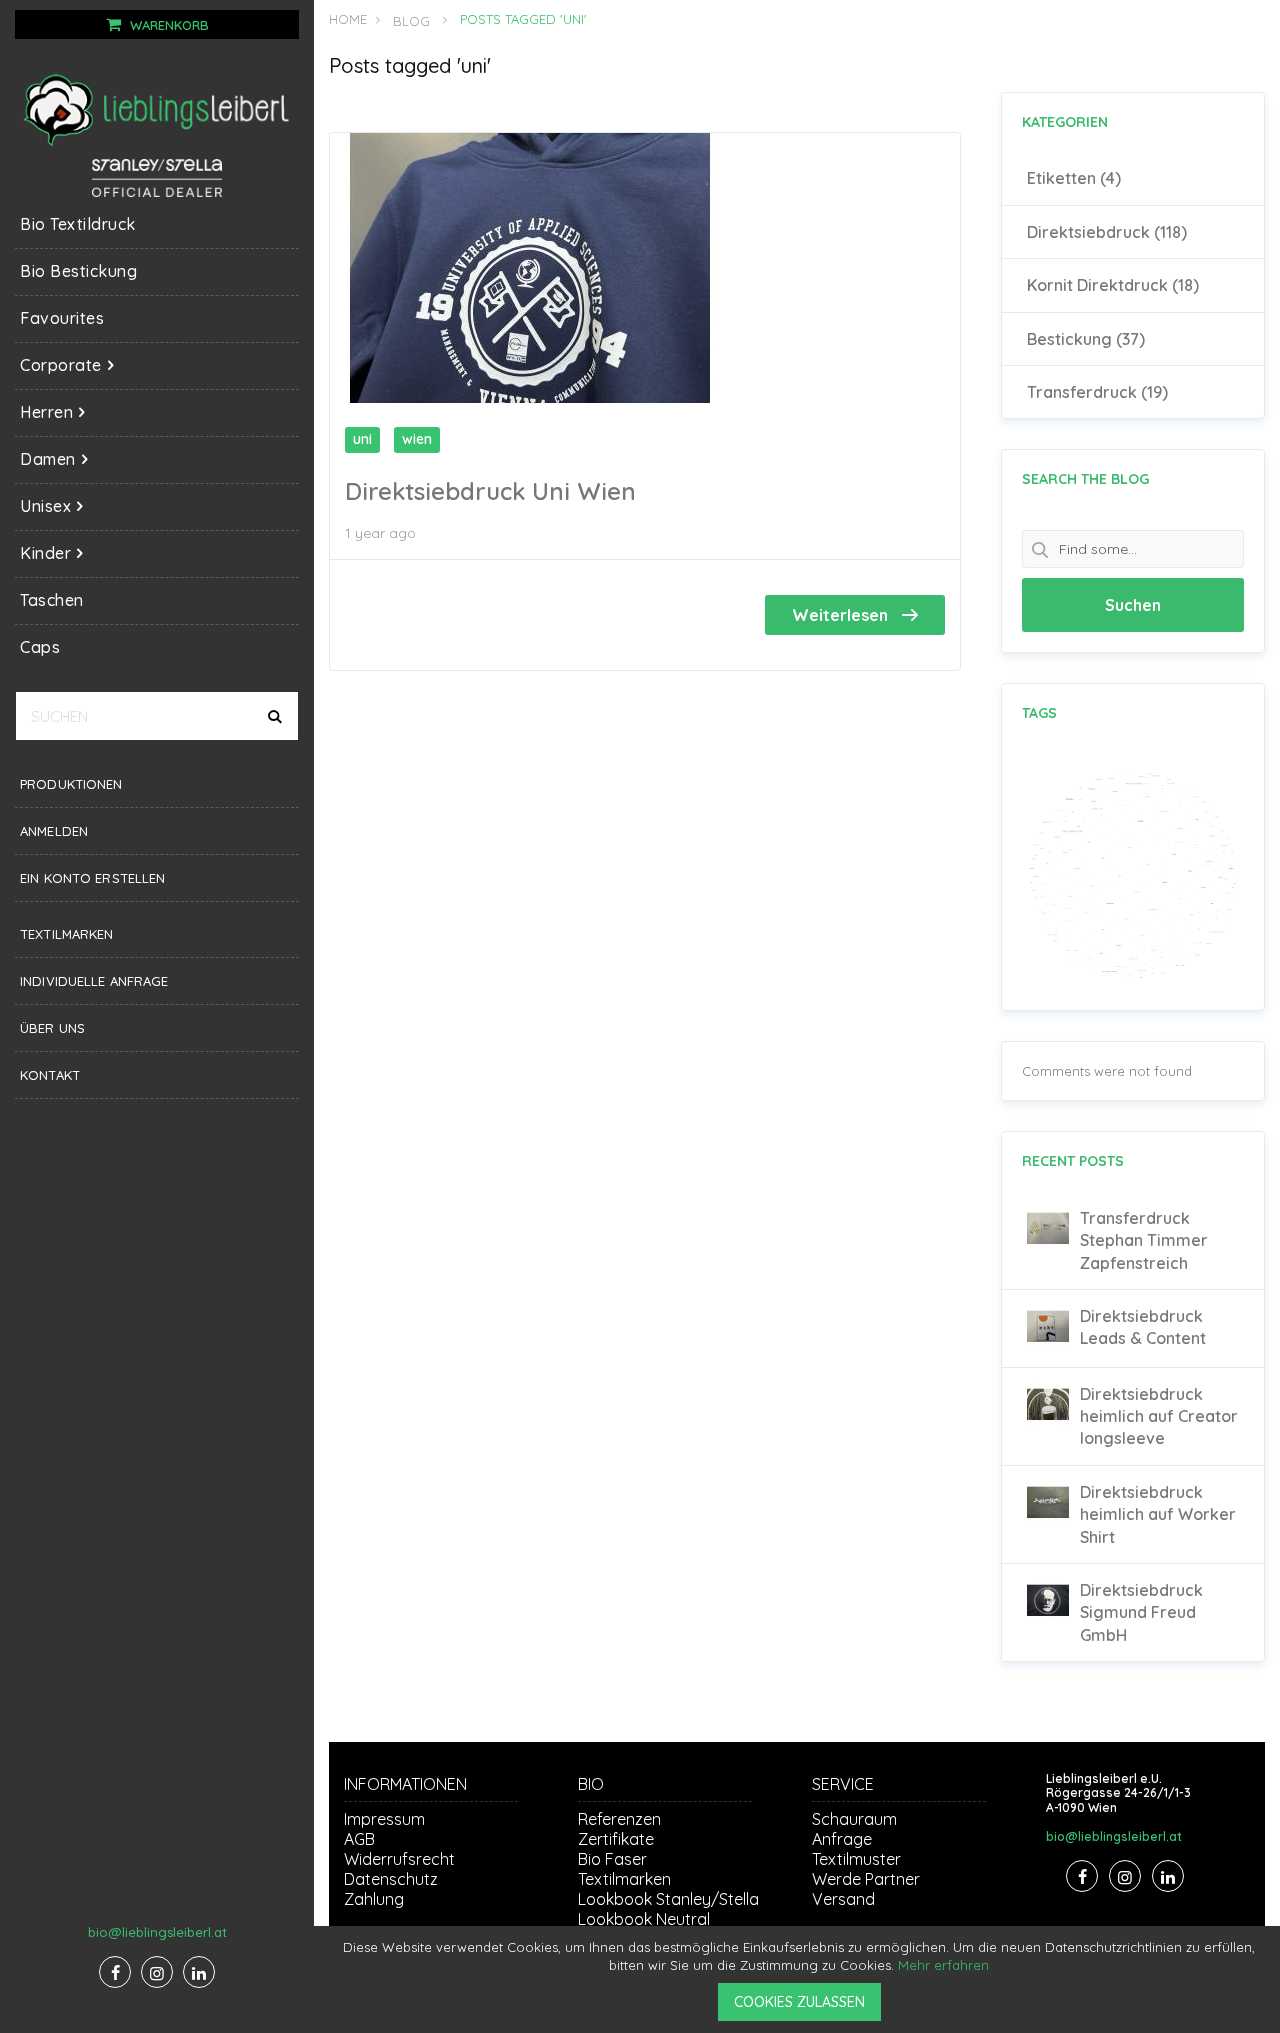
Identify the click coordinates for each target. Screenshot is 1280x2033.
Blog (411, 21)
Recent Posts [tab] (1073, 1161)
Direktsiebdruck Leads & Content (1143, 1327)
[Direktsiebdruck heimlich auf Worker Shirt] (1048, 1518)
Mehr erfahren (943, 1965)
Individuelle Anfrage (94, 981)
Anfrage (842, 1839)
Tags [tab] (1039, 713)
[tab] (1133, 285)
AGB (359, 1839)
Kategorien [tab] (1065, 122)
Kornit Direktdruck (1113, 285)
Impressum (384, 1819)
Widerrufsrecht (399, 1859)
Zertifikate (616, 1839)
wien (417, 439)
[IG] (157, 1972)
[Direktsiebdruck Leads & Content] (1048, 1342)
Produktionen (71, 784)
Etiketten (1074, 178)
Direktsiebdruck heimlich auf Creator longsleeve (1159, 1416)
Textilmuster (856, 1859)
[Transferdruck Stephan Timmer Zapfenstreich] (1048, 1244)
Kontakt (50, 1075)
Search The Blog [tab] (1085, 479)
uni (362, 439)
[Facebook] (115, 1972)
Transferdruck (1097, 392)
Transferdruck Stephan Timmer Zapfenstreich (1144, 1240)
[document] (800, 1979)
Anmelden (54, 831)
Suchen (1133, 605)
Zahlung (374, 1899)
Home (348, 19)
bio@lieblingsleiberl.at (157, 1932)
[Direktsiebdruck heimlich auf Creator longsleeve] (1048, 1420)
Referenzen (619, 1819)
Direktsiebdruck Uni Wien (490, 491)
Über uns (52, 1028)
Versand (843, 1899)
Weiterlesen (842, 615)
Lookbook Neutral (644, 1919)
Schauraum (854, 1819)
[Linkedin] (199, 1972)
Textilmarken (67, 934)
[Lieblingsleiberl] (157, 109)
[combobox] (157, 716)
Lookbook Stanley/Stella (668, 1899)
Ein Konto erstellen (92, 878)
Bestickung (1086, 339)
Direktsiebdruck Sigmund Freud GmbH (1141, 1612)
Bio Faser (612, 1859)
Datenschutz (391, 1879)
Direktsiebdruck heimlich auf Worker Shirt (1158, 1514)
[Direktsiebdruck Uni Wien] (530, 398)
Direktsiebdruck (1107, 232)
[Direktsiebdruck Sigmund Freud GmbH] (1048, 1616)
